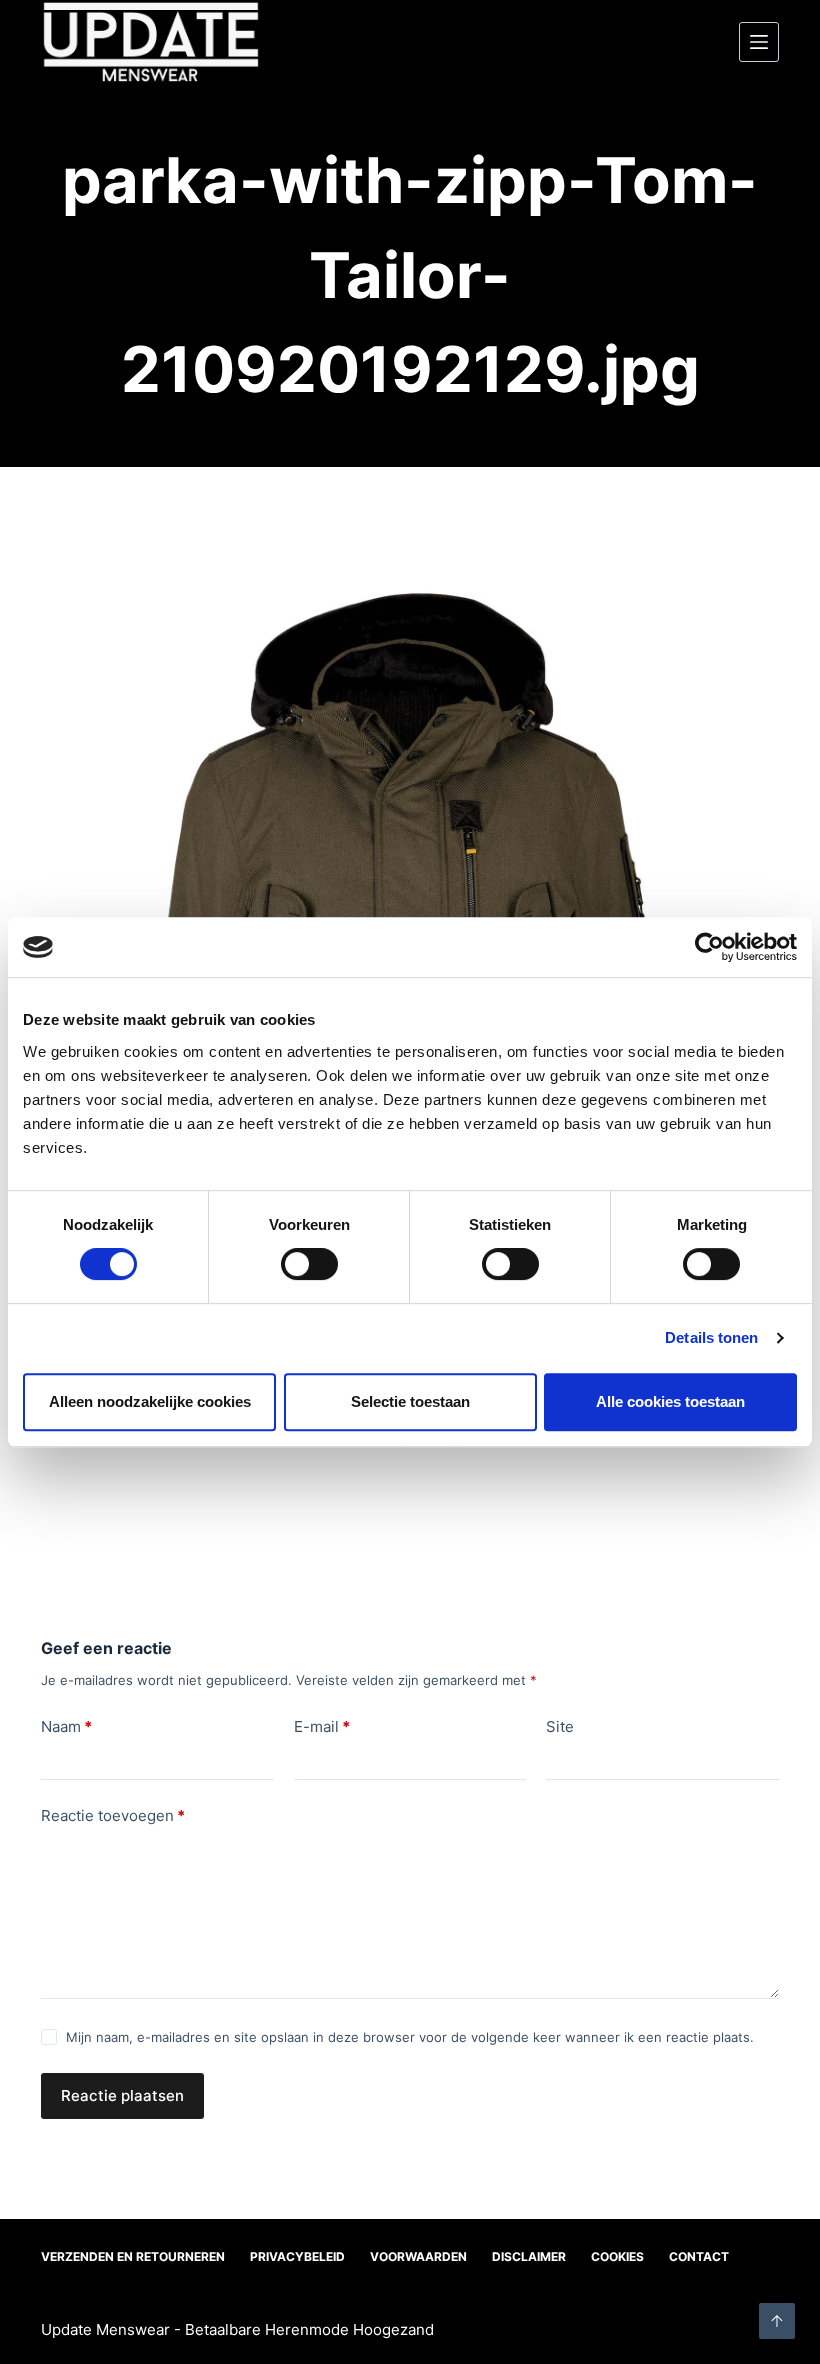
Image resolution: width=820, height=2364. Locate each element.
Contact (699, 2256)
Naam (66, 1726)
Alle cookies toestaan (670, 1401)
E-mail (322, 1726)
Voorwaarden (418, 2256)
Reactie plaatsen (122, 2095)
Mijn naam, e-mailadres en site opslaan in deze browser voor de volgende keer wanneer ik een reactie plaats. (410, 2037)
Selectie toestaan (410, 1401)
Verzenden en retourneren (133, 2256)
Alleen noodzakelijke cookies (150, 1401)
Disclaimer (529, 2256)
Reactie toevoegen (113, 1815)
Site (560, 1726)
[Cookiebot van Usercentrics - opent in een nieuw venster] (709, 947)
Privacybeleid (297, 2256)
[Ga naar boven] (777, 2321)
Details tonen (711, 1337)
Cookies (617, 2256)
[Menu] (759, 42)
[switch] (309, 1264)
